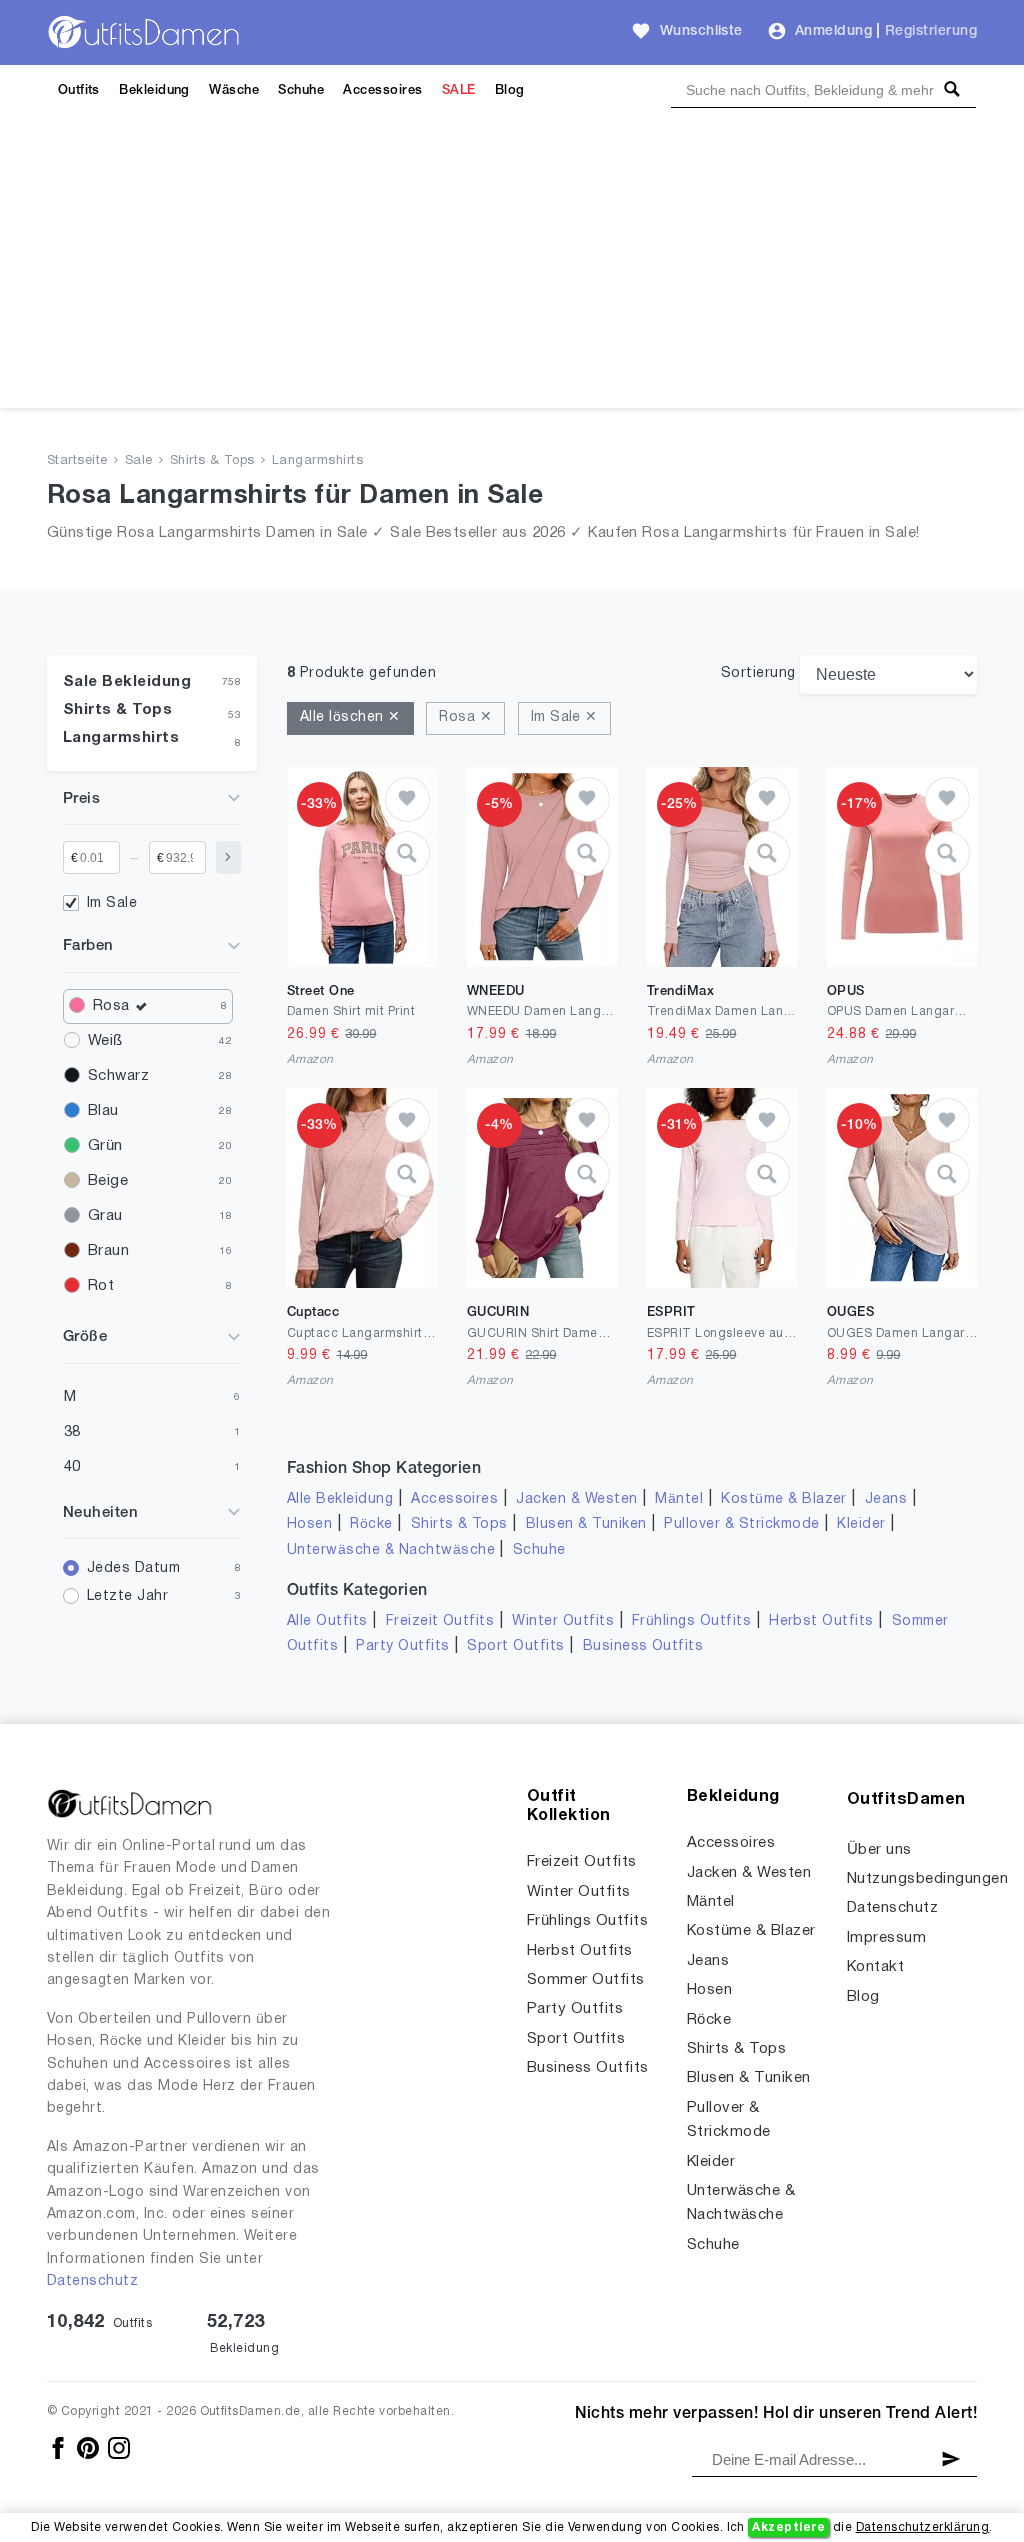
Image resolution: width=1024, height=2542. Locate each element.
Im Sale (112, 903)
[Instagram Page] (119, 2447)
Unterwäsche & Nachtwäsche (391, 1550)
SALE (459, 90)
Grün (105, 1146)
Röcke (371, 1524)
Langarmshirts (317, 461)
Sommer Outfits (586, 1980)
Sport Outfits (515, 1646)
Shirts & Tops (212, 461)
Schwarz (118, 1076)
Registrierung (931, 31)
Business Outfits (643, 1646)
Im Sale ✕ (564, 717)
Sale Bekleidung (127, 682)
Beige (108, 1181)
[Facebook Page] (59, 2447)
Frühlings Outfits (691, 1621)
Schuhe (301, 90)
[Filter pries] (228, 857)
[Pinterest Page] (89, 2447)
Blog (510, 90)
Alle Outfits (327, 1621)
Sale (139, 461)
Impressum (886, 1938)
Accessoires (382, 90)
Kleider (861, 1524)
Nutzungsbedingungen (927, 1879)
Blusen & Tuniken (586, 1524)
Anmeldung (833, 31)
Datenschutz (92, 2281)
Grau (105, 1216)
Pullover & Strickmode (741, 1524)
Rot (101, 1286)
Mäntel (679, 1499)
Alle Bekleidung (340, 1499)
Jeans (886, 1499)
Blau (103, 1111)
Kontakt (875, 1967)
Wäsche (234, 90)
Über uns (879, 1850)
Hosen (309, 1524)
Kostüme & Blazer (784, 1499)
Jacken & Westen (576, 1499)
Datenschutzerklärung (923, 2527)
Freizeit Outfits (440, 1621)
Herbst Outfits (821, 1621)
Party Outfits (402, 1646)
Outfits (79, 90)
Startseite (77, 461)
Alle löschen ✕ (350, 717)
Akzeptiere (788, 2527)
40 (72, 1467)
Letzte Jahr (127, 1596)
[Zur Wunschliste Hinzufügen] (407, 799)
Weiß (105, 1041)
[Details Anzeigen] (407, 853)
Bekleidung (154, 90)
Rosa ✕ (465, 717)
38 (72, 1432)
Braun (108, 1251)
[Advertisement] (512, 268)
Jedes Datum (133, 1568)
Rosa (111, 1006)
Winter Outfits (563, 1621)
